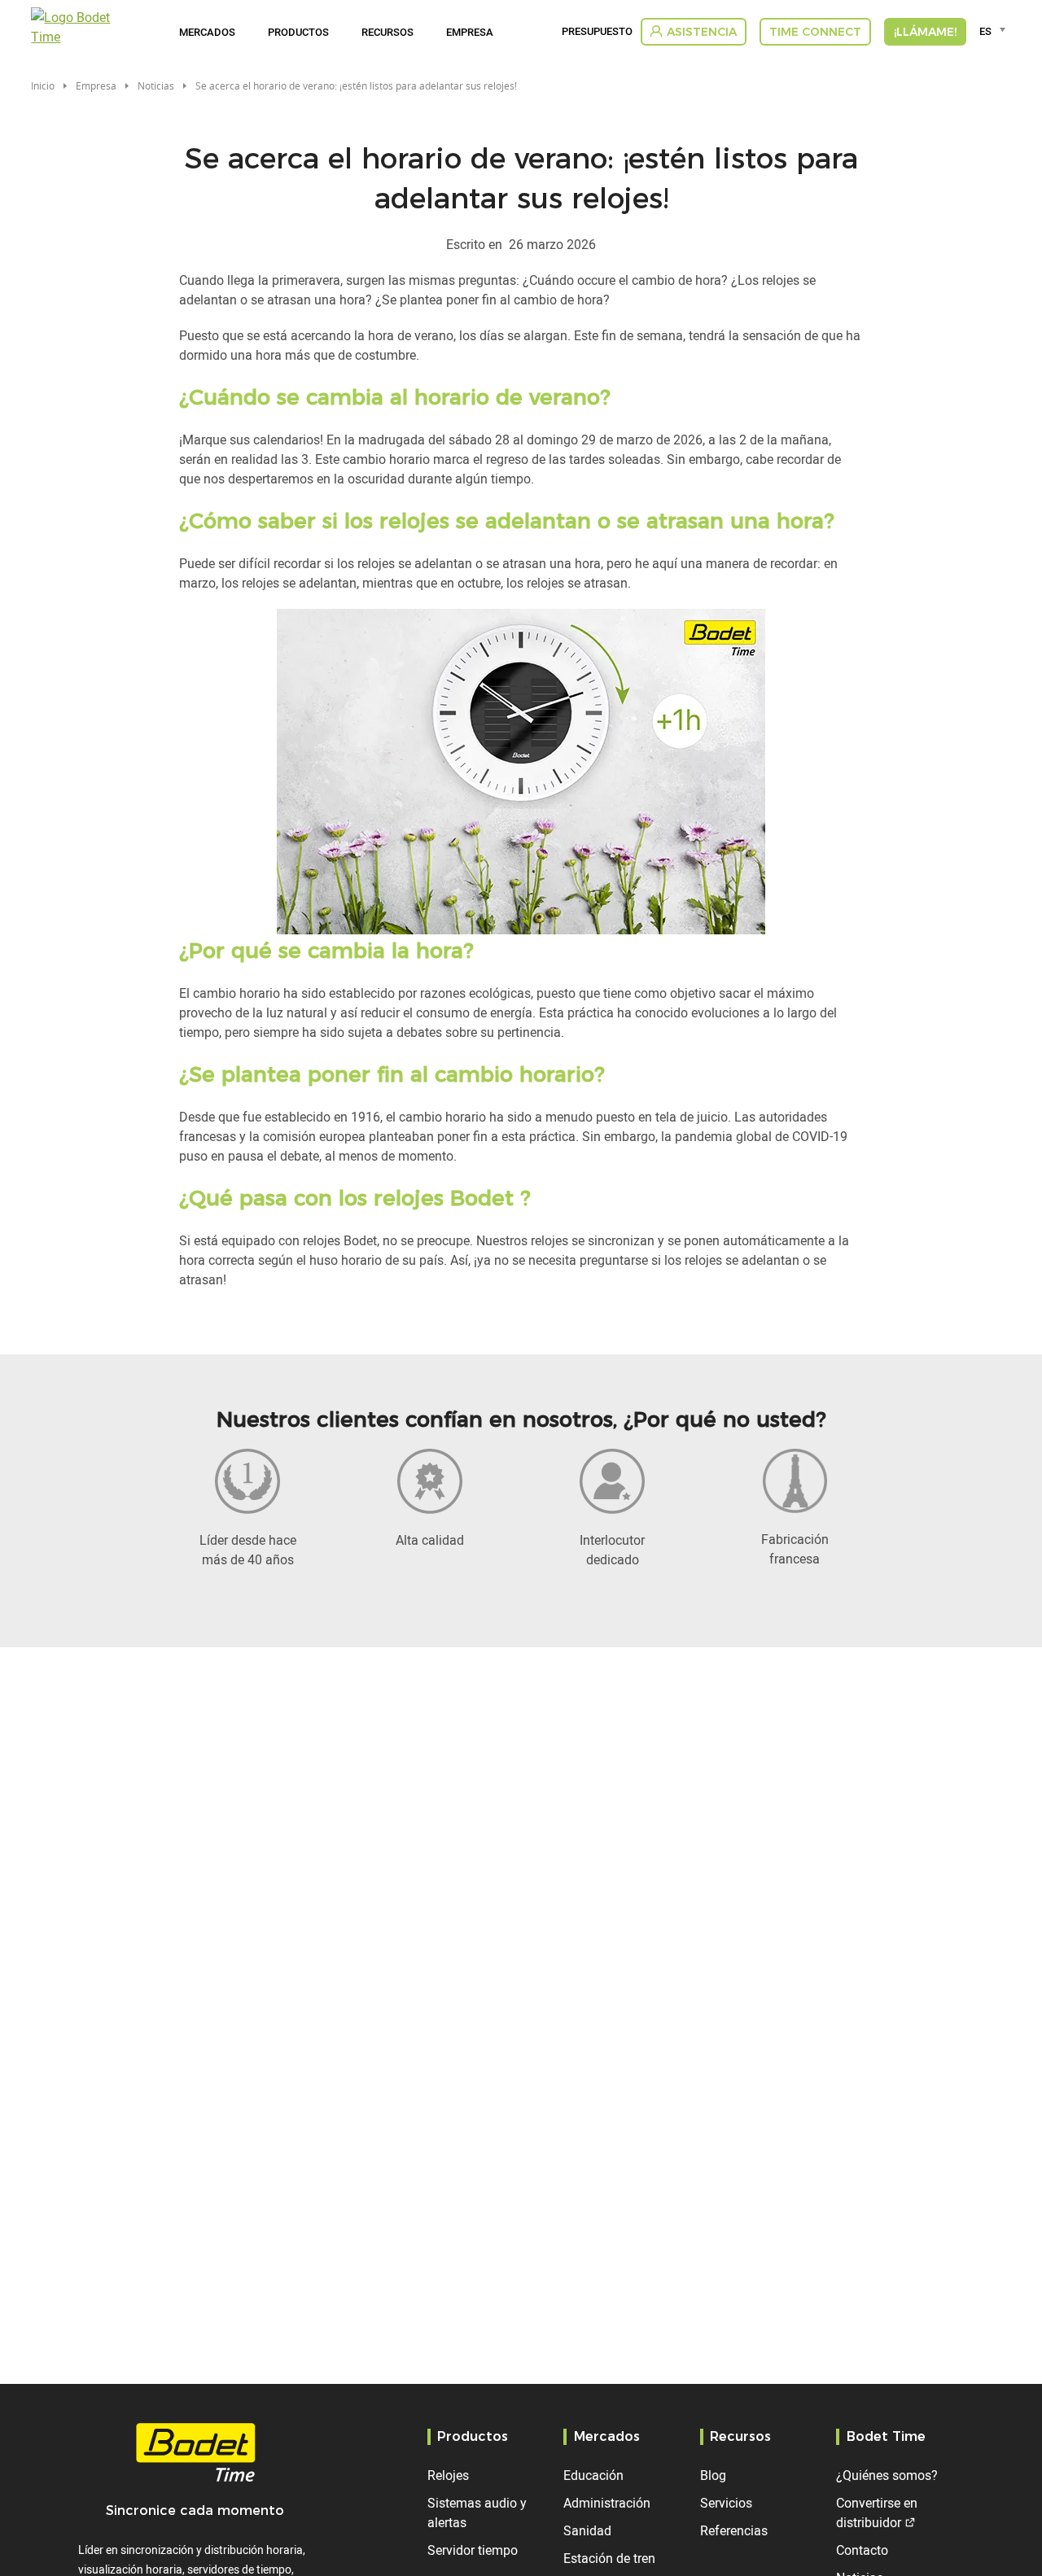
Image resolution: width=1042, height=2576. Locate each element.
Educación (593, 2475)
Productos (298, 32)
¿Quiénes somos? (887, 2475)
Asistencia (702, 32)
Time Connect (815, 32)
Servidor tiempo (473, 2550)
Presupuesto (597, 32)
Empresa (470, 32)
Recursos (387, 32)
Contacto (862, 2550)
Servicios (726, 2503)
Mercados (207, 32)
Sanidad (587, 2530)
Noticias (156, 85)
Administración (607, 2503)
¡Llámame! (925, 32)
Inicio (43, 85)
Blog (713, 2475)
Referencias (734, 2530)
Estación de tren (609, 2558)
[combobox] (995, 31)
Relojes (448, 2475)
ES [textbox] (985, 31)
